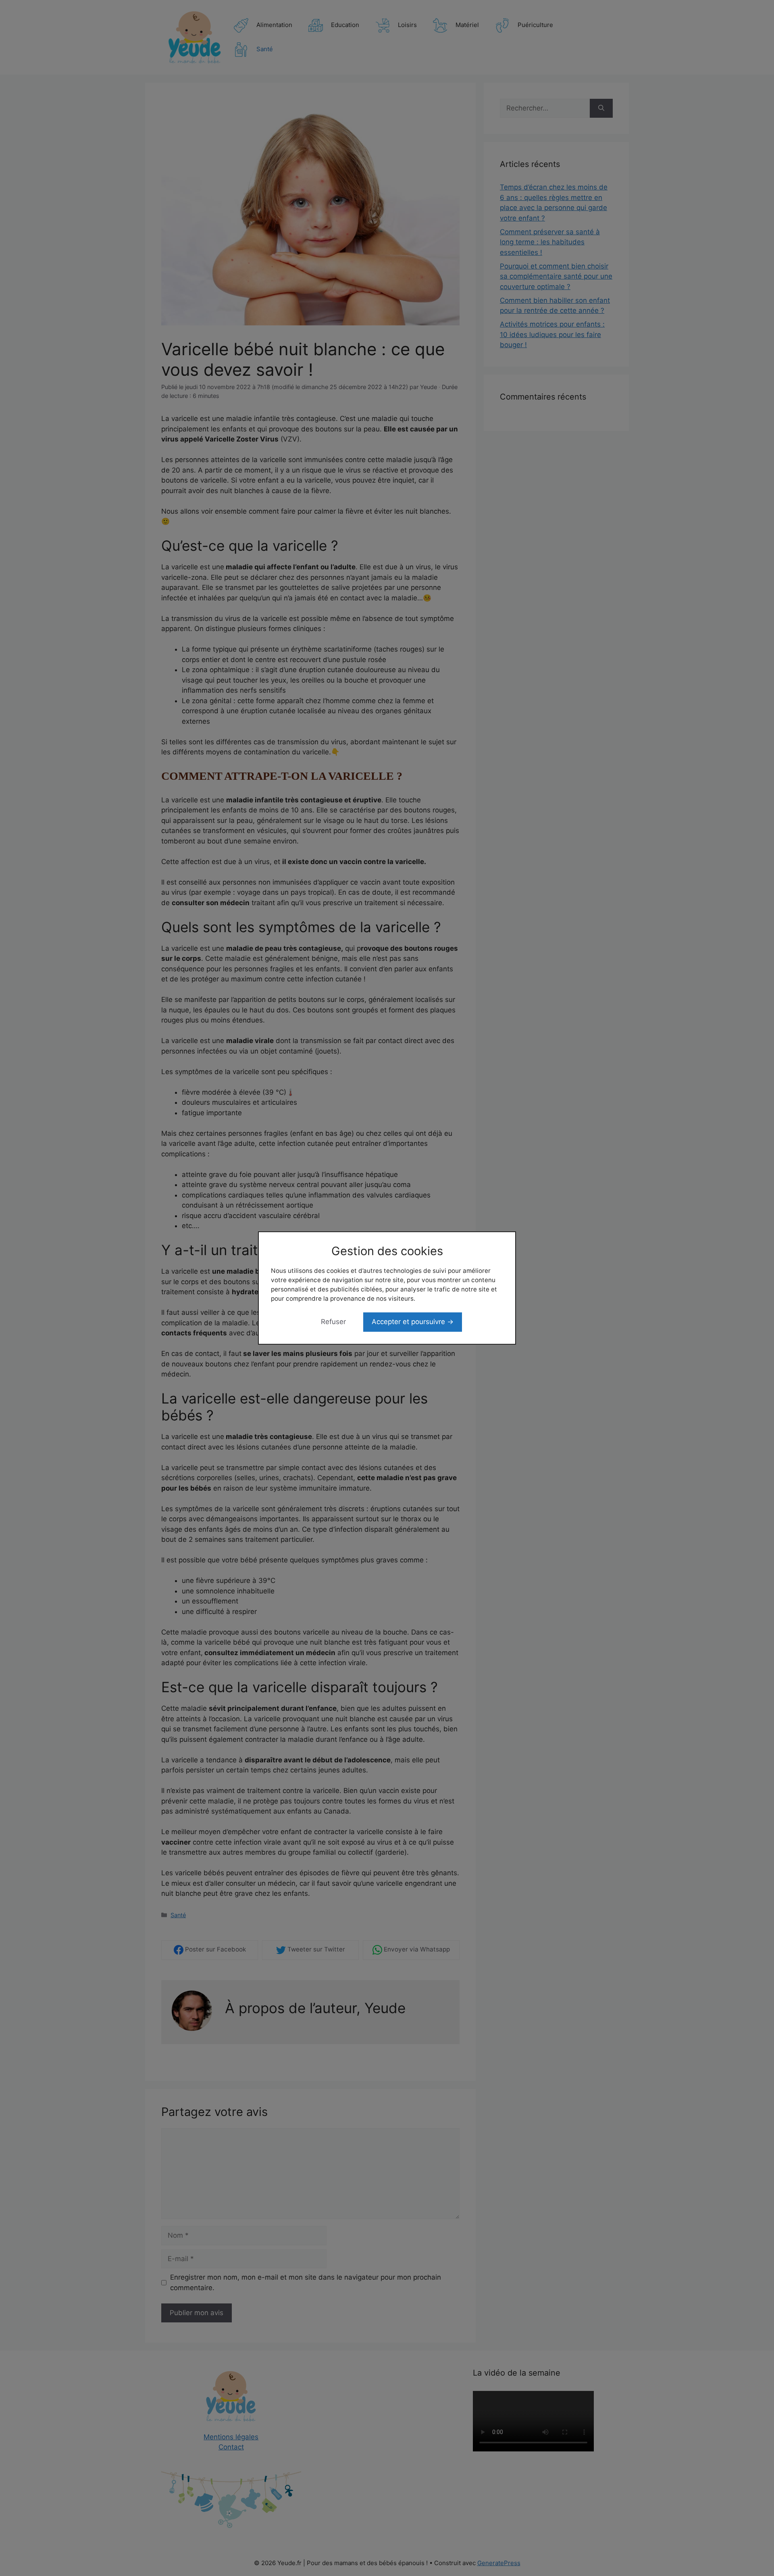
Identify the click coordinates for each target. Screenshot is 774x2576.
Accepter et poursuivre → (413, 1322)
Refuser (333, 1322)
